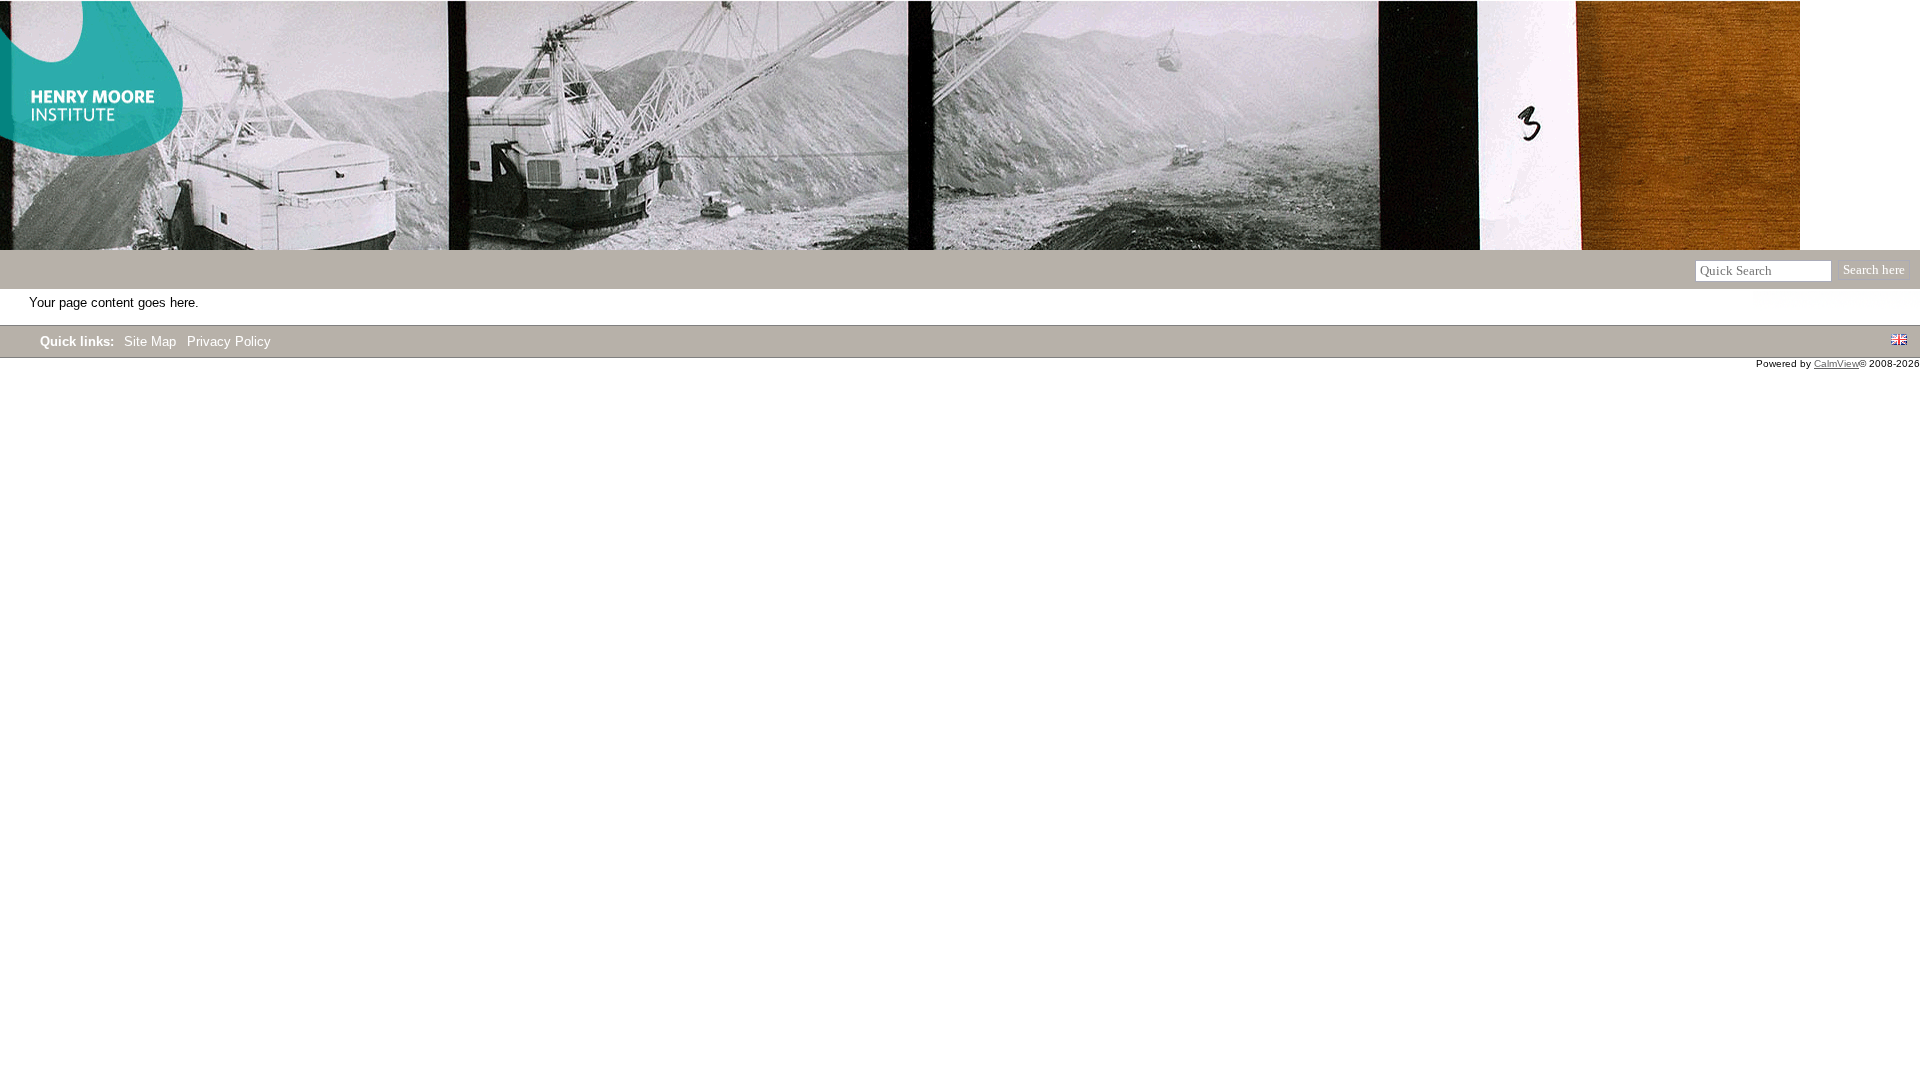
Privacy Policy (229, 341)
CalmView (1836, 363)
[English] (1899, 340)
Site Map (152, 341)
